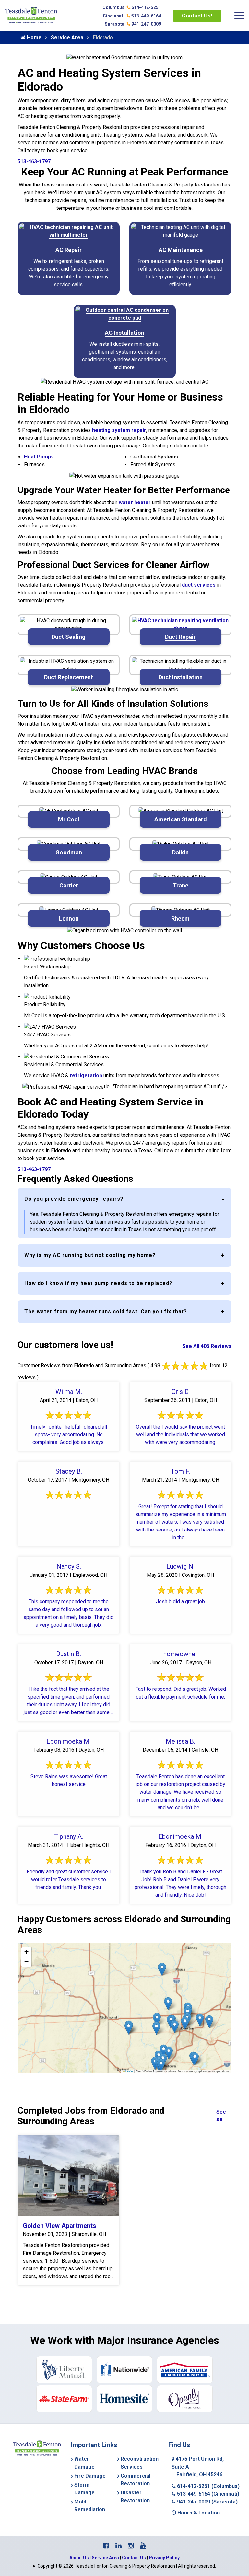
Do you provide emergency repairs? (74, 1199)
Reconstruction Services (140, 2463)
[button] (195, 2059)
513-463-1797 (34, 161)
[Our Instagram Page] (131, 2546)
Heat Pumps (39, 457)
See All (221, 2116)
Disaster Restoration (135, 2497)
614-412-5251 (208, 2486)
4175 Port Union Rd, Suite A (198, 2467)
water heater (135, 502)
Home (34, 37)
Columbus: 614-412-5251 (132, 7)
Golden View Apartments (59, 2226)
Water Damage (84, 2463)
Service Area (67, 37)
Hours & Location (198, 2513)
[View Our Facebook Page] (106, 2546)
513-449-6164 (207, 2494)
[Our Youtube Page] (143, 2546)
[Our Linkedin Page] (119, 2546)
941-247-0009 (207, 2502)
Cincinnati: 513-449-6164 (132, 16)
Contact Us (134, 2558)
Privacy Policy (164, 2558)
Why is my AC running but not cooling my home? (90, 1255)
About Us (79, 2558)
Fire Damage (90, 2476)
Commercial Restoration (136, 2480)
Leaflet (129, 2071)
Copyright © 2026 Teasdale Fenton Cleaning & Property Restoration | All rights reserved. (127, 2566)
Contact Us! (197, 16)
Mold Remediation (90, 2506)
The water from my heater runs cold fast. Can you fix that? (106, 1311)
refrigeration (86, 1075)
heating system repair (119, 430)
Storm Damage (84, 2489)
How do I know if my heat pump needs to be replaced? (98, 1283)
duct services (199, 585)
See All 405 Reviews (207, 1346)
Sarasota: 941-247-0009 (133, 24)
